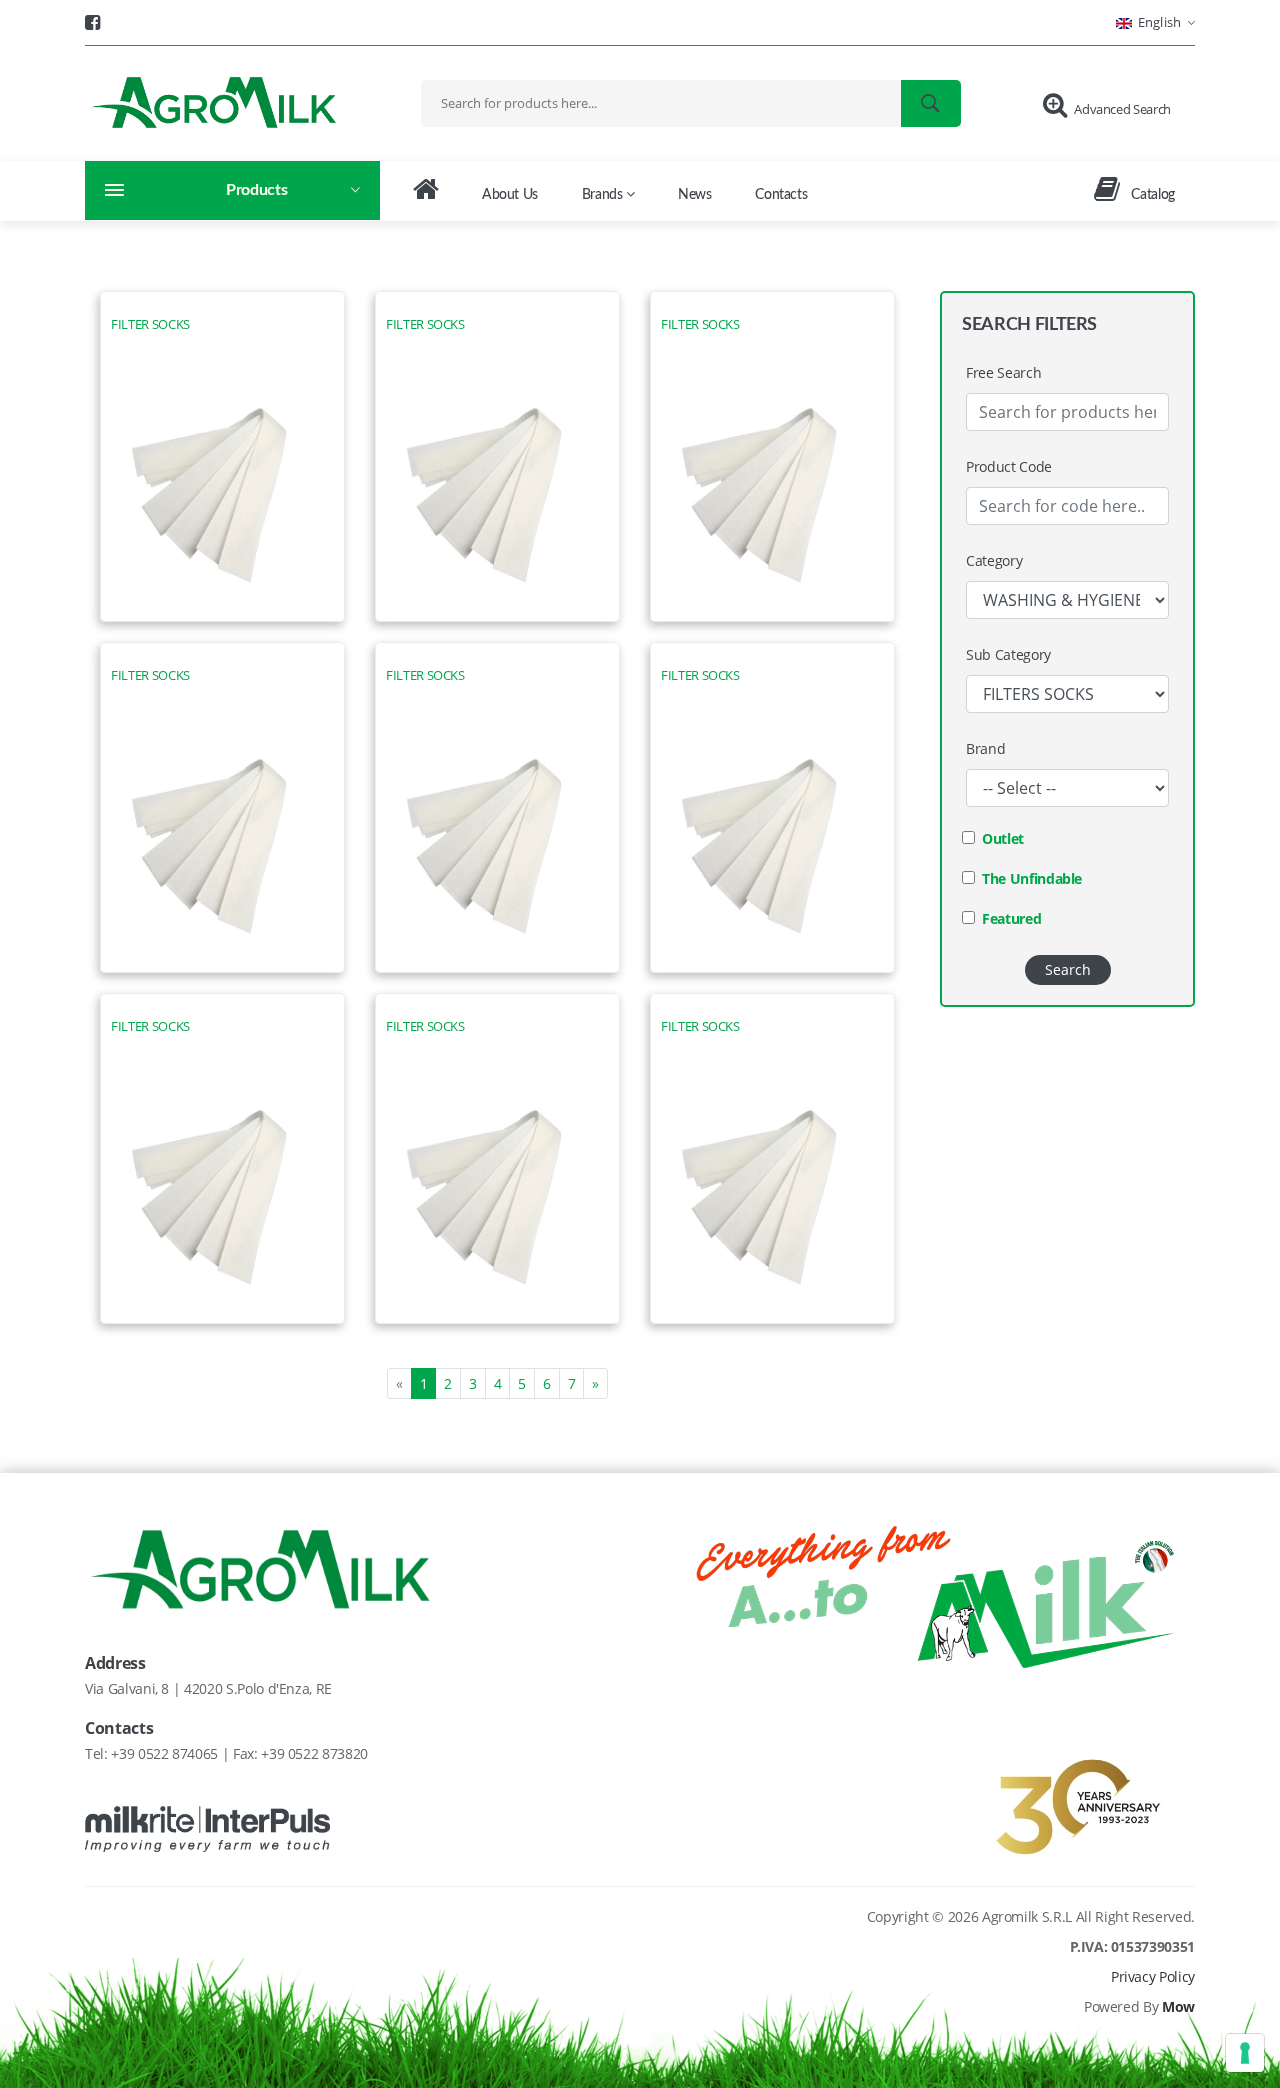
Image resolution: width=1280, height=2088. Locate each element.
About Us (510, 195)
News (695, 195)
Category (994, 560)
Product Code (1009, 466)
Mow (1178, 2006)
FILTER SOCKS (150, 324)
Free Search (1003, 372)
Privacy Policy (1153, 1976)
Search (1068, 969)
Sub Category (1008, 654)
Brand (985, 748)
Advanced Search (1122, 109)
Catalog (1151, 195)
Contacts (781, 195)
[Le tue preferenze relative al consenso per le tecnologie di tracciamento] (1245, 2053)
